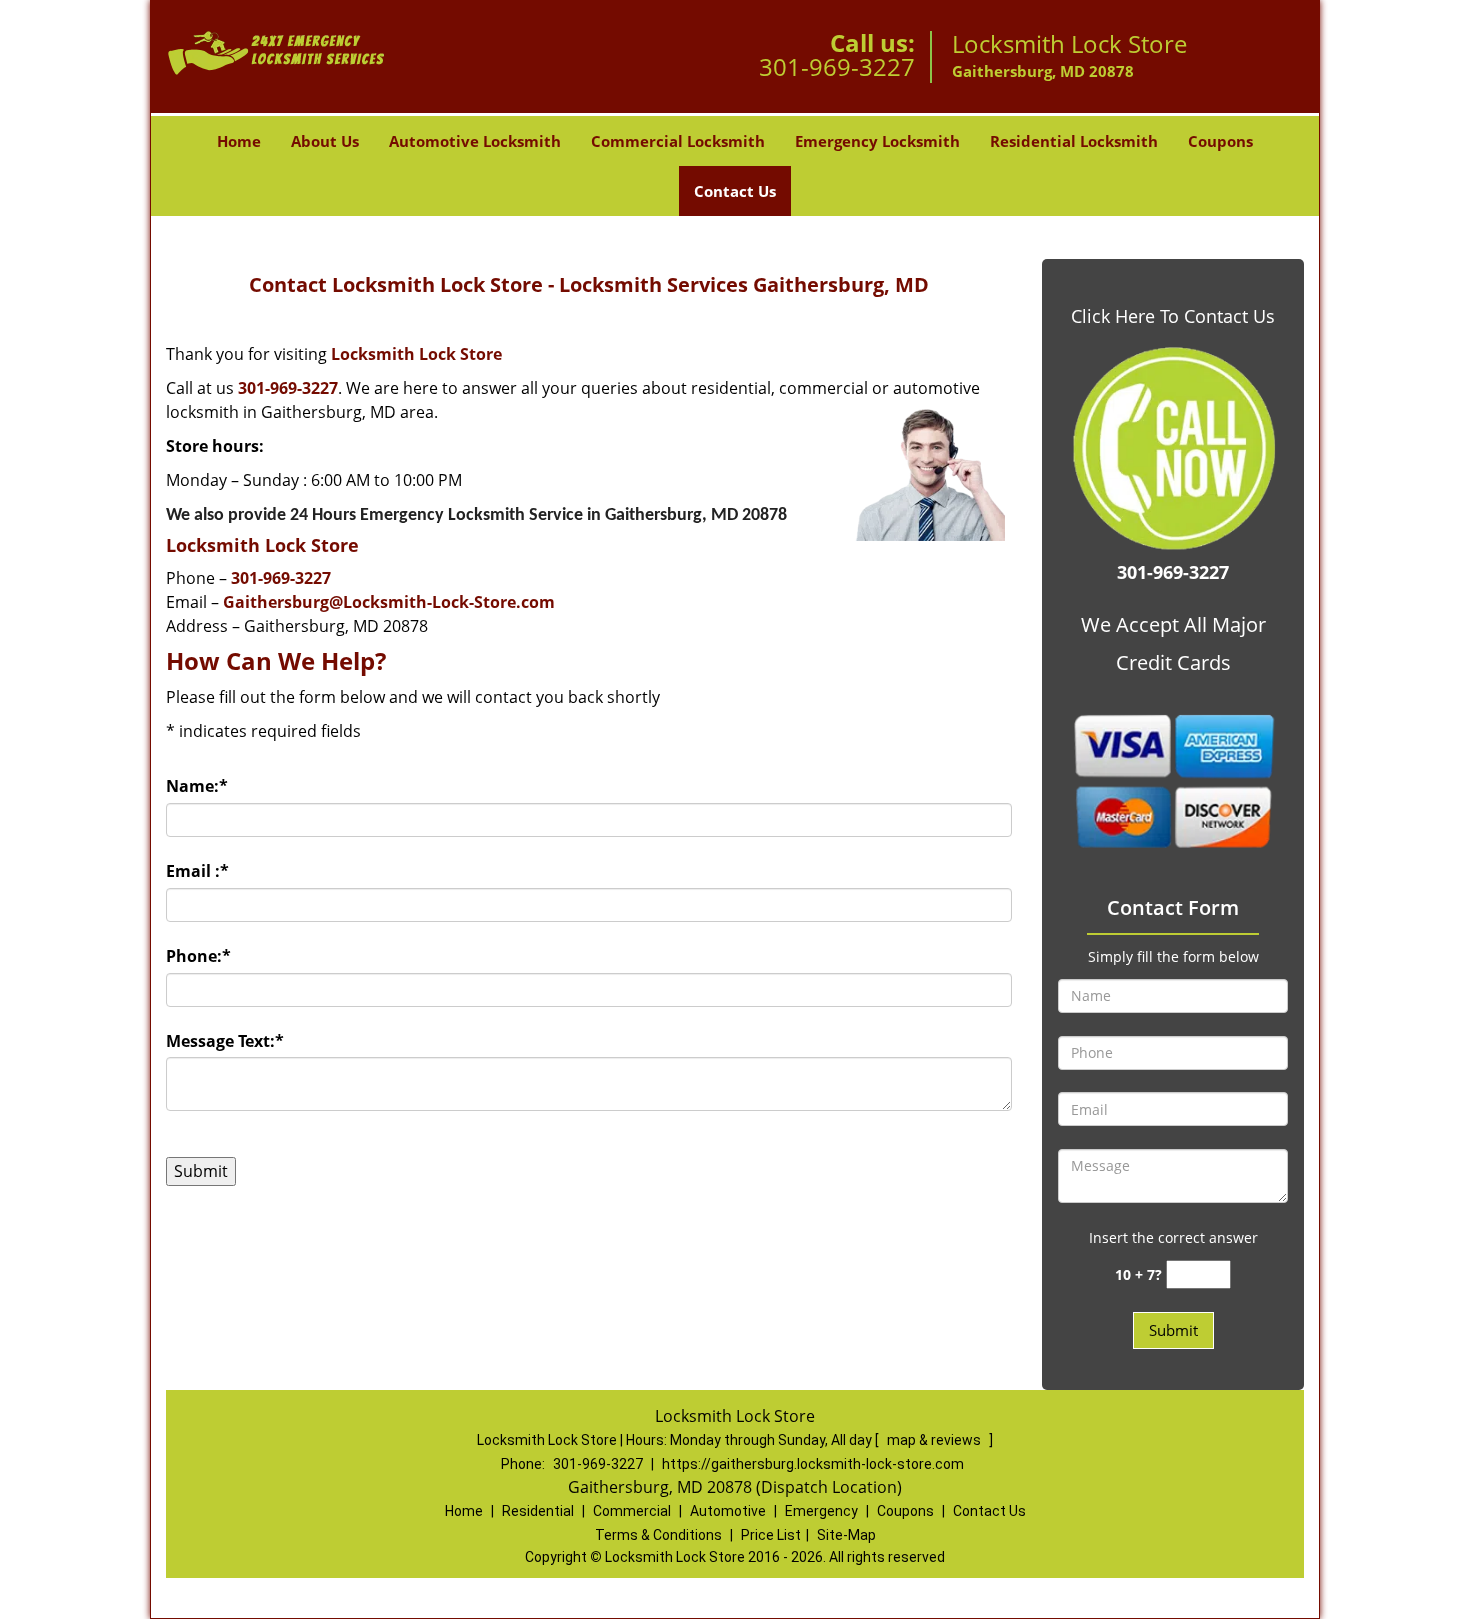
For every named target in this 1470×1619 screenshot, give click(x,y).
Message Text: (225, 1041)
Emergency (821, 1511)
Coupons (1220, 141)
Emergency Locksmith (877, 141)
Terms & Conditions (658, 1535)
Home (239, 141)
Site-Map (846, 1535)
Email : (197, 871)
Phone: (198, 956)
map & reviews (935, 1440)
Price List (771, 1535)
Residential (538, 1511)
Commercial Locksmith (678, 141)
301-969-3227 (837, 66)
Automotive (728, 1511)
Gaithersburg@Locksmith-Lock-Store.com (389, 602)
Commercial (632, 1511)
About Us (325, 141)
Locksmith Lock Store (416, 354)
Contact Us (735, 191)
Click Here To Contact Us (1173, 316)
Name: (197, 786)
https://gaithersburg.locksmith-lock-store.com (813, 1464)
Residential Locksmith (1074, 141)
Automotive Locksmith (475, 141)
